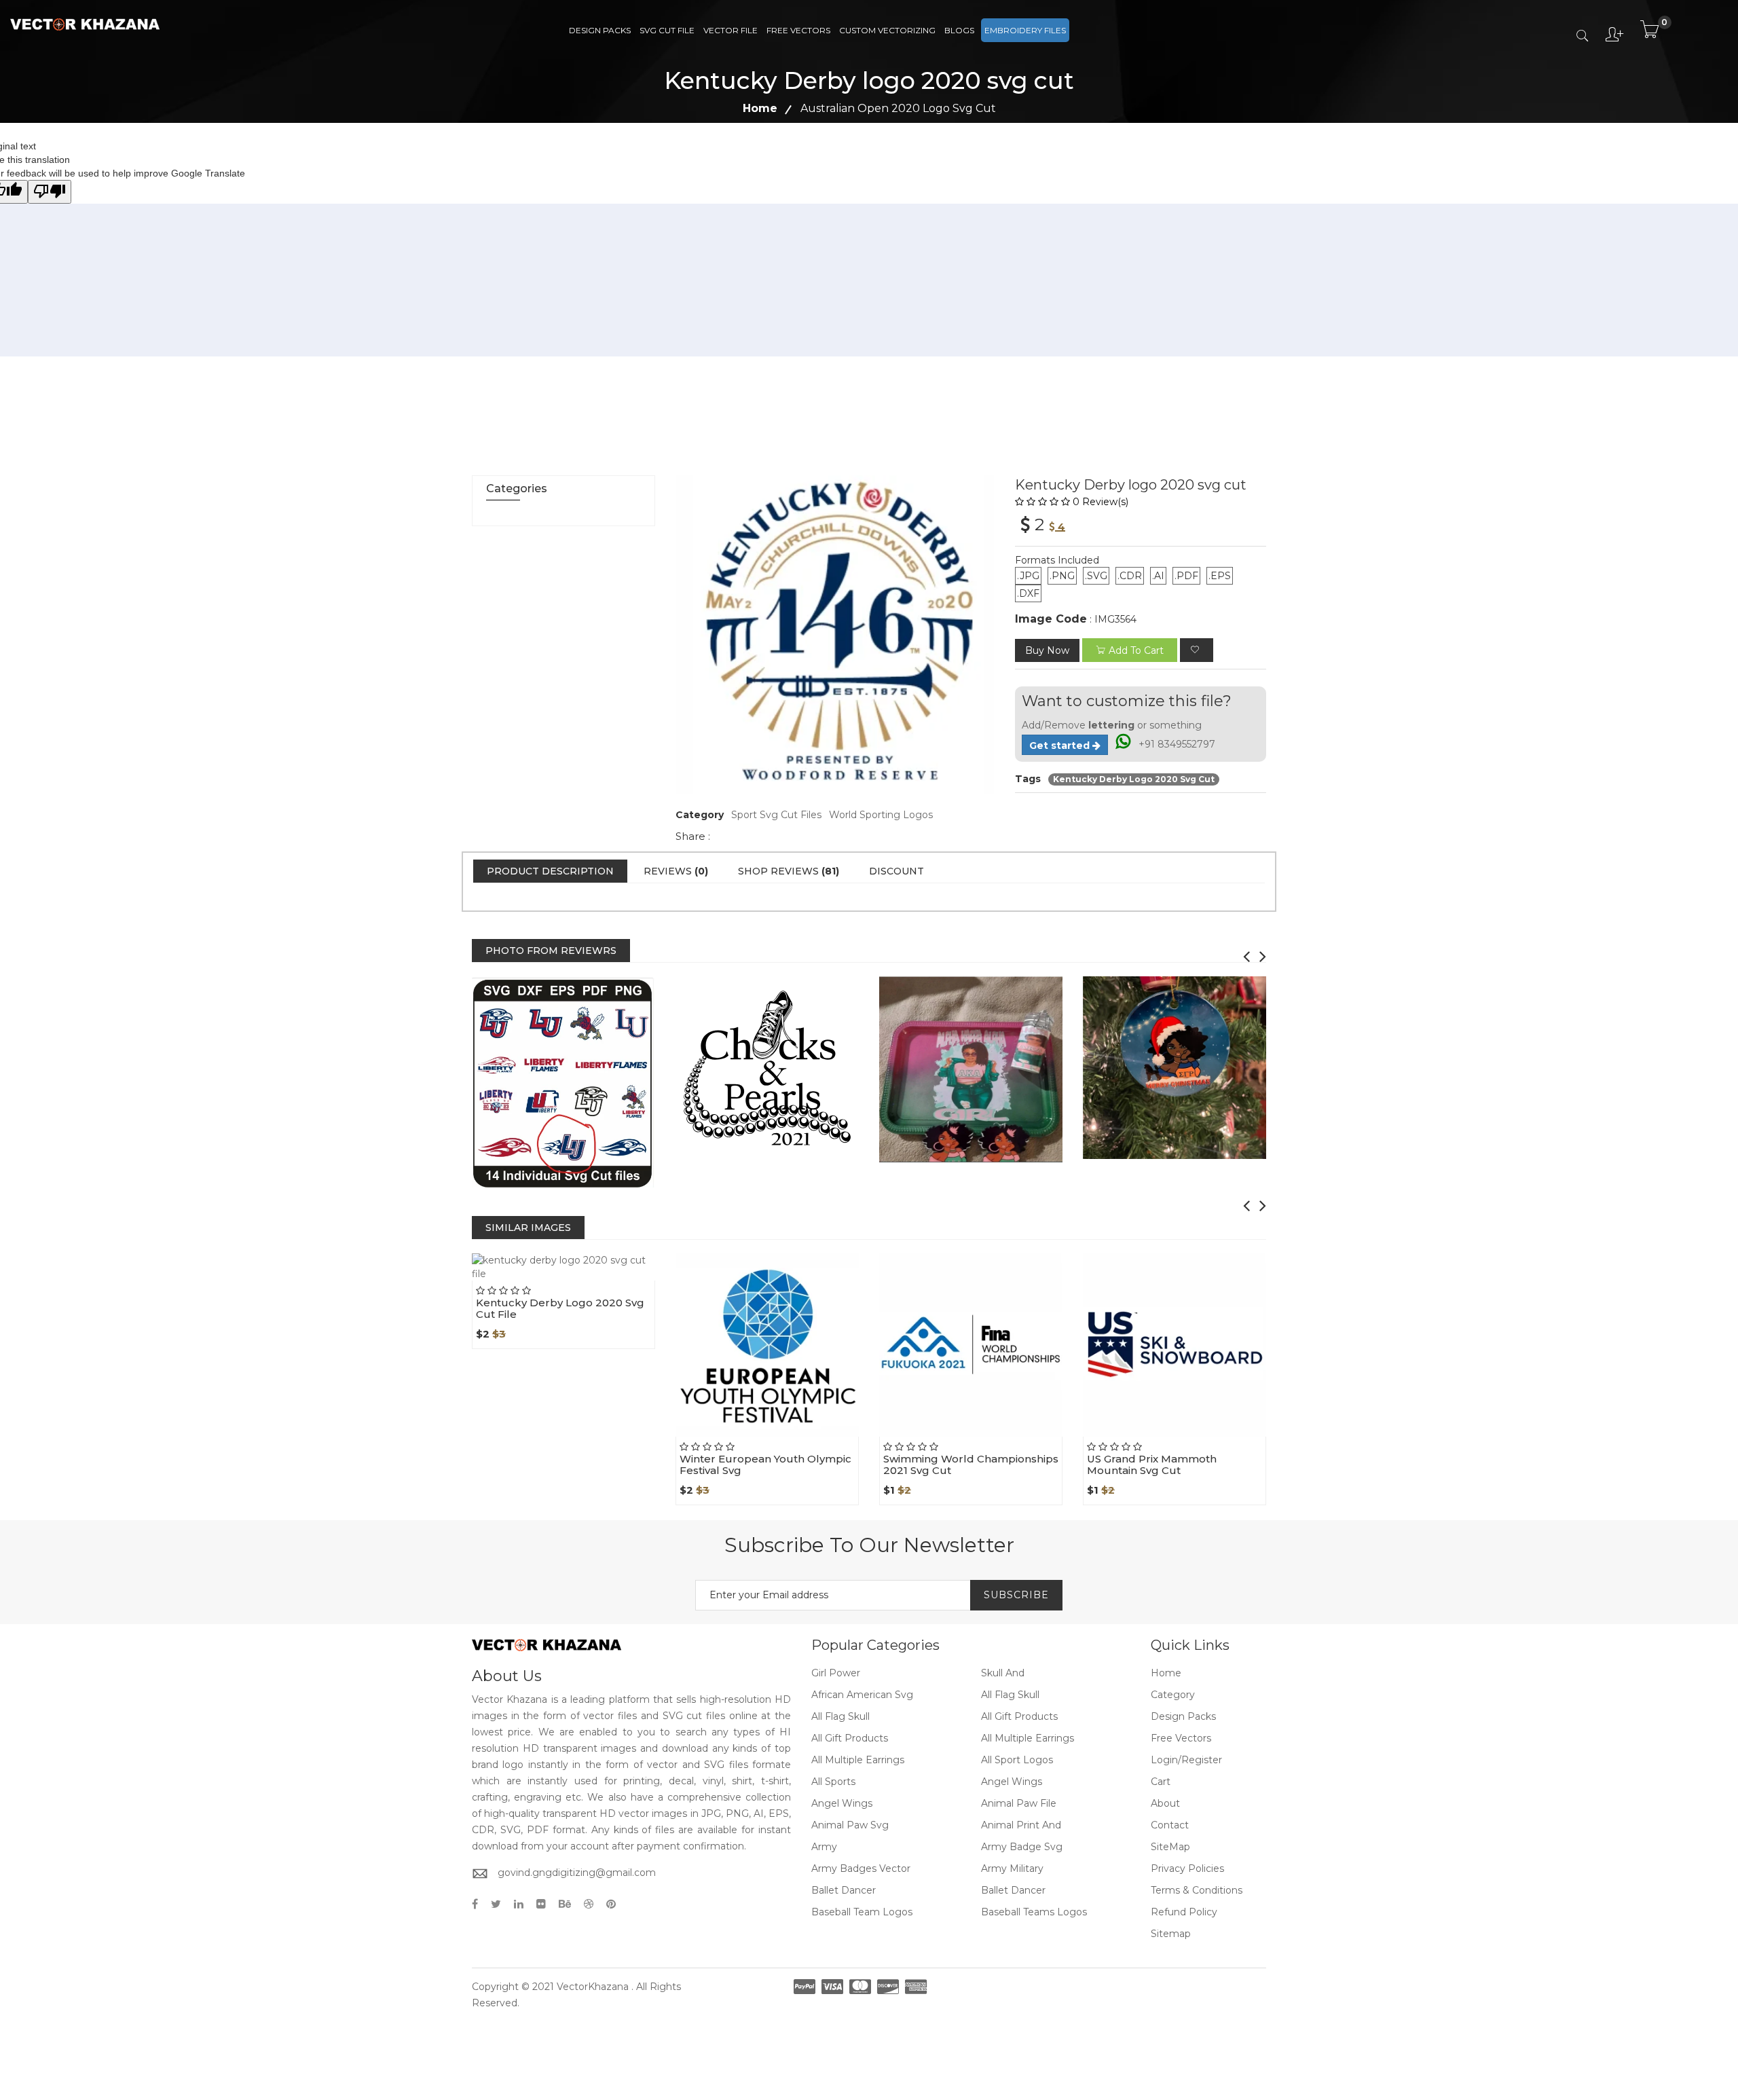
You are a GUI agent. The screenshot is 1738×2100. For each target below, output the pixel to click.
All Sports (833, 1782)
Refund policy (1184, 1912)
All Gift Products (1019, 1716)
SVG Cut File (667, 30)
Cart (1161, 1782)
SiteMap (1170, 1847)
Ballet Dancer (844, 1890)
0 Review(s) (1101, 502)
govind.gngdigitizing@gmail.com (577, 1873)
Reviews (676, 871)
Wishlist (595, 1281)
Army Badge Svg (1022, 1847)
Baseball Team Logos (862, 1912)
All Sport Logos (1017, 1760)
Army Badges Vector (861, 1868)
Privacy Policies (1187, 1868)
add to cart (1136, 650)
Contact (1170, 1825)
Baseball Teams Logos (1034, 1912)
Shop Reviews (789, 871)
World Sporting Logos (881, 815)
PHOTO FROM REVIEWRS (551, 951)
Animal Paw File (1019, 1803)
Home (760, 108)
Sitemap (1171, 1934)
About (1165, 1803)
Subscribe (1016, 1595)
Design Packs (600, 30)
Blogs (959, 30)
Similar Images (528, 1228)
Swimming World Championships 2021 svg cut (971, 1465)
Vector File (731, 30)
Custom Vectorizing (887, 30)
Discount (896, 871)
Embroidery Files (1025, 30)
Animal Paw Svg (850, 1825)
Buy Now (1047, 650)
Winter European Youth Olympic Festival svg (765, 1465)
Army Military (1012, 1868)
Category (1173, 1695)
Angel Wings (1012, 1782)
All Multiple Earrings (1028, 1738)
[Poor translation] (50, 192)
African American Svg (862, 1695)
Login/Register (1186, 1760)
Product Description (550, 871)
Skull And (1003, 1673)
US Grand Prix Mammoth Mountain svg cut (1152, 1465)
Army (824, 1847)
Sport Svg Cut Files (776, 815)
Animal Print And (1021, 1825)
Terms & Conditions (1197, 1890)
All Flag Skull (1010, 1695)
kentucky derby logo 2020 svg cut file (560, 1308)
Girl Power (836, 1673)
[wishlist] (1197, 650)
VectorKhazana (593, 1987)
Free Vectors (798, 30)
